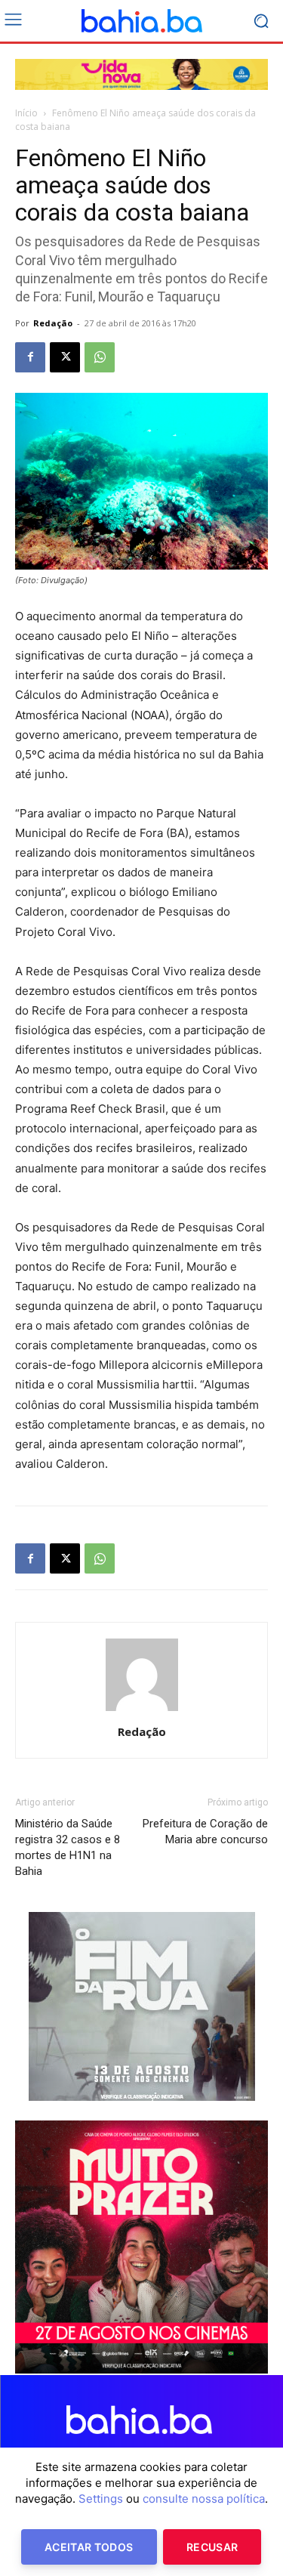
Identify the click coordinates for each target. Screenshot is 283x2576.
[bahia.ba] (141, 21)
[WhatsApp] (100, 357)
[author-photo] (142, 1711)
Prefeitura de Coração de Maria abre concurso (205, 1832)
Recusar (212, 2547)
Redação (53, 323)
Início (26, 113)
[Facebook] (30, 357)
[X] (65, 357)
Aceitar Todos (89, 2547)
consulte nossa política (204, 2499)
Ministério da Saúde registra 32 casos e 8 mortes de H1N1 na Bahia (68, 1847)
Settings (101, 2499)
